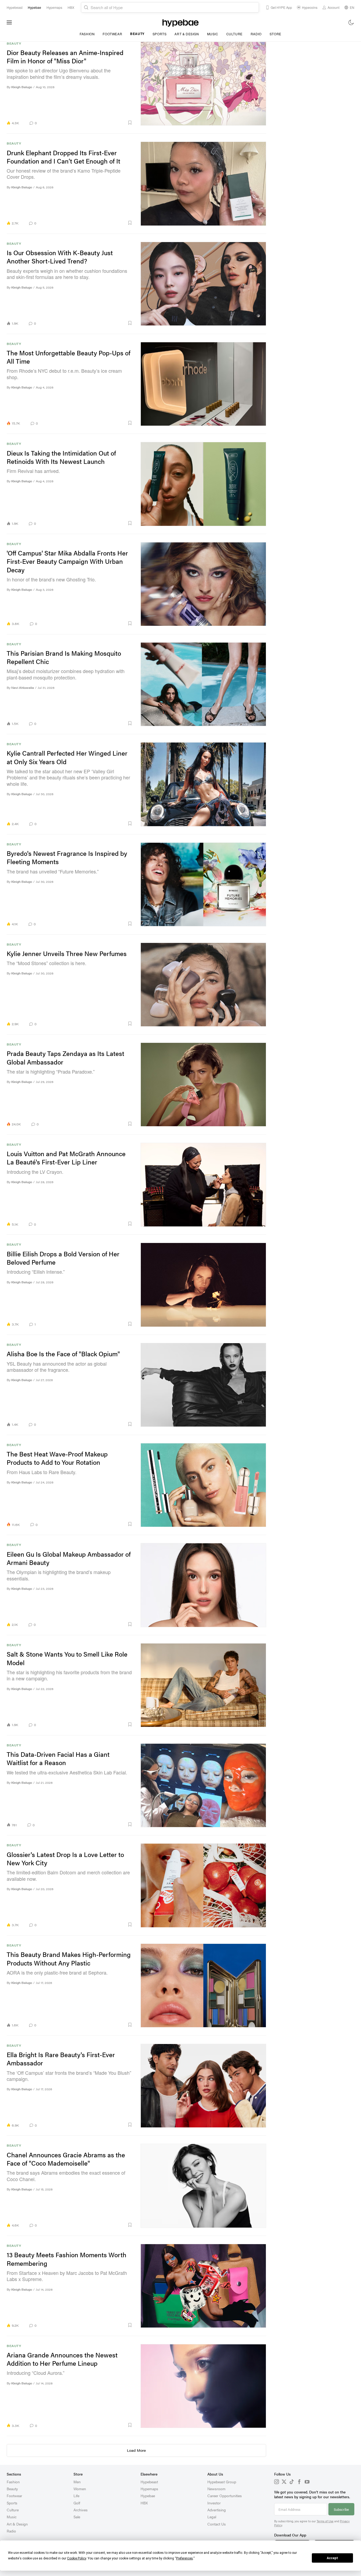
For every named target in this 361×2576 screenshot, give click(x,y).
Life (76, 2496)
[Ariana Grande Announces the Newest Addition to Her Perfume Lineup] (203, 2386)
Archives (81, 2510)
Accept (332, 2558)
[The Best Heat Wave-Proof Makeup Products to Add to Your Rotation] (203, 1485)
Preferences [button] (185, 2558)
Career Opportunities (225, 2496)
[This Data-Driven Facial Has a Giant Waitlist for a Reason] (203, 1785)
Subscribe (341, 2509)
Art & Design (187, 34)
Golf (77, 2503)
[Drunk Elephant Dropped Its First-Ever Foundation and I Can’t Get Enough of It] (203, 184)
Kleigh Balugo (22, 87)
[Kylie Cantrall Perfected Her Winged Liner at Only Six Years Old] (203, 784)
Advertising (217, 2510)
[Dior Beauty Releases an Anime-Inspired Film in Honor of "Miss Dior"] (203, 84)
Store (275, 34)
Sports (160, 34)
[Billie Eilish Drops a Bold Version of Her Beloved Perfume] (203, 1285)
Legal (212, 2517)
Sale (77, 2517)
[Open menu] (9, 22)
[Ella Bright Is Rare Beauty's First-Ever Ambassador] (203, 2086)
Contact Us (217, 2524)
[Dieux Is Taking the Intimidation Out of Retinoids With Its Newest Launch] (203, 484)
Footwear (112, 34)
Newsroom (216, 2489)
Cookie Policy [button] (77, 2558)
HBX (144, 2503)
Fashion (87, 34)
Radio (256, 34)
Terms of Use (325, 2521)
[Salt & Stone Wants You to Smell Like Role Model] (203, 1685)
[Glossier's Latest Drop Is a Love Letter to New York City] (203, 1885)
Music (213, 34)
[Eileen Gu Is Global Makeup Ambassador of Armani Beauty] (203, 1585)
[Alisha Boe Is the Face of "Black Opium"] (203, 1385)
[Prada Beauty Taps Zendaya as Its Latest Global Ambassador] (203, 1085)
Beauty (137, 34)
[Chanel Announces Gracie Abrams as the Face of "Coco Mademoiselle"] (203, 2186)
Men (77, 2482)
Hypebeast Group (222, 2482)
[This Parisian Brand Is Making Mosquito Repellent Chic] (203, 684)
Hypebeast (149, 2482)
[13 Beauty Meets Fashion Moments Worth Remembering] (203, 2286)
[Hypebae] (180, 22)
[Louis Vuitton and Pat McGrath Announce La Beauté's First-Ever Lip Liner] (203, 1185)
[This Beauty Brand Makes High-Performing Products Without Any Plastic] (203, 1986)
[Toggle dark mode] (351, 22)
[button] (87, 123)
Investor (214, 2503)
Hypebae (148, 2496)
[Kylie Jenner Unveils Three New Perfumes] (203, 985)
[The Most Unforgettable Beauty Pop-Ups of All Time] (203, 384)
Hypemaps (149, 2489)
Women (80, 2489)
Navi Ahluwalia (23, 688)
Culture (234, 34)
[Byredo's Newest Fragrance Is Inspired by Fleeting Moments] (203, 884)
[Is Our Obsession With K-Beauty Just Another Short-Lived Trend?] (203, 284)
